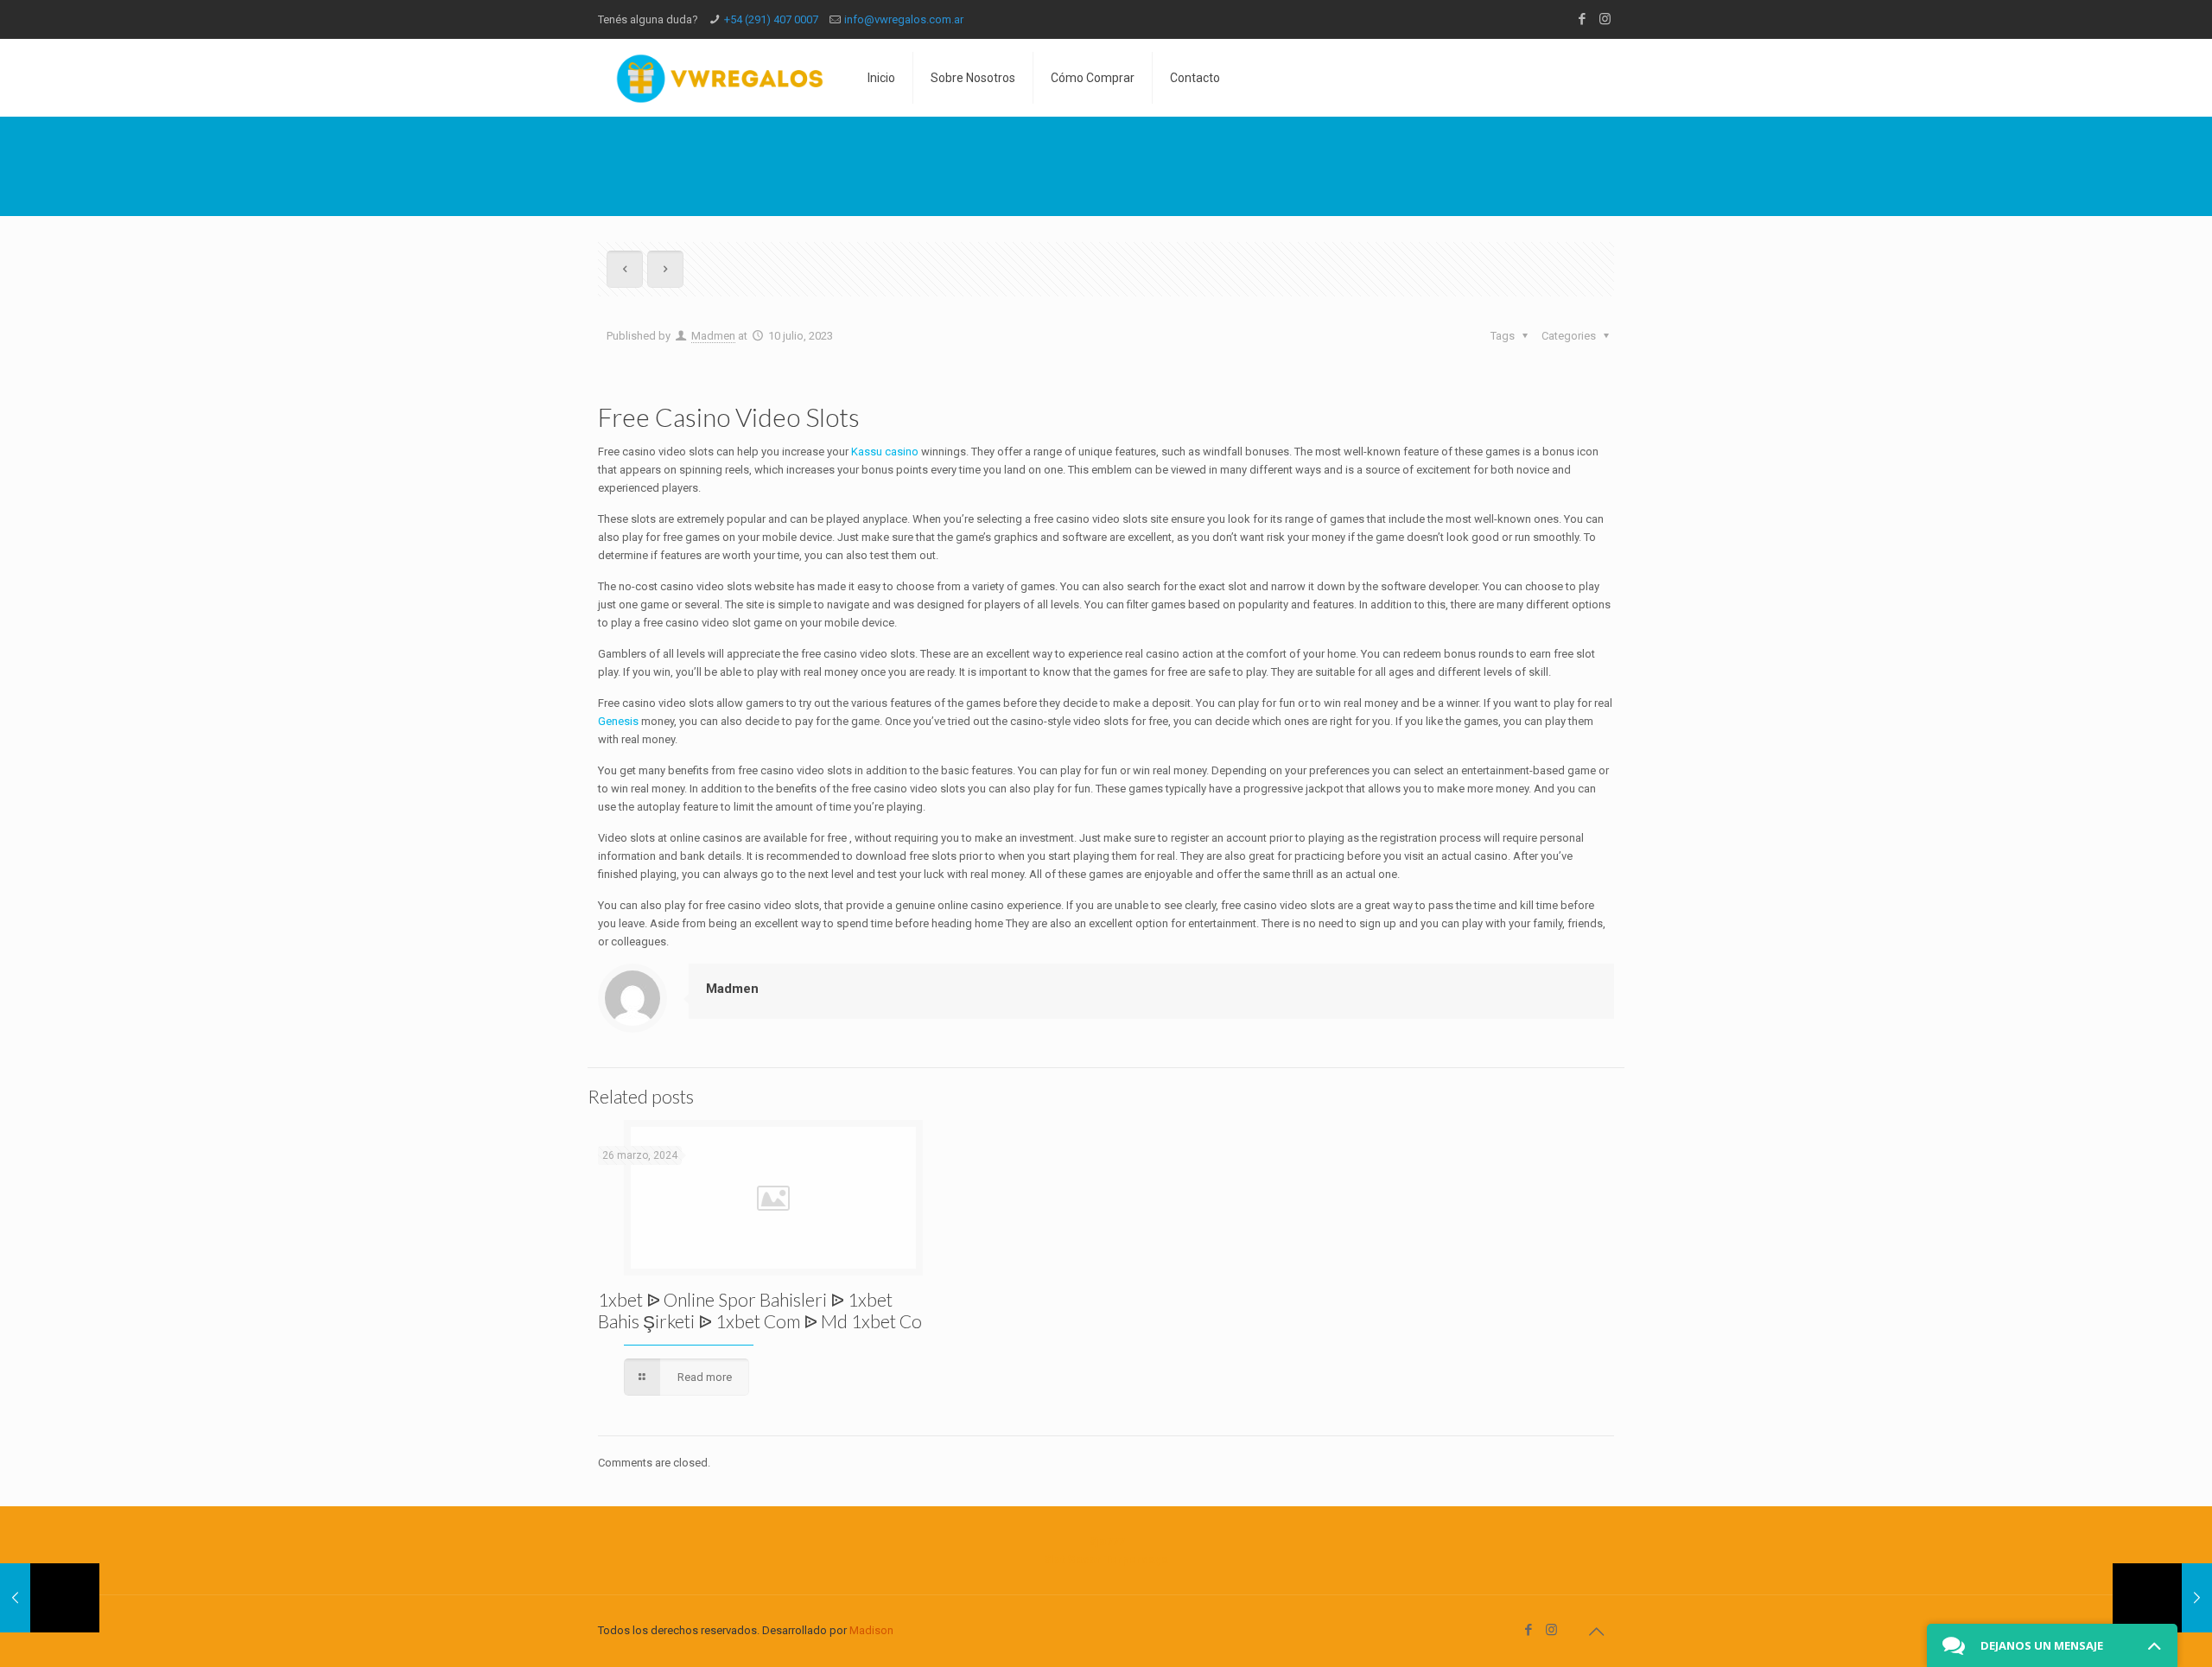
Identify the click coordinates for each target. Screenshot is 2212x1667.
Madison (871, 1630)
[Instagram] (1605, 19)
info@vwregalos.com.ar (904, 19)
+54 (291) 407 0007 (771, 19)
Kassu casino (885, 452)
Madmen (713, 336)
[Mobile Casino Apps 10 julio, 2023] (2162, 1598)
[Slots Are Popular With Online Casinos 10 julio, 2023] (50, 1598)
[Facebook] (1582, 19)
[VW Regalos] (720, 78)
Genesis (618, 721)
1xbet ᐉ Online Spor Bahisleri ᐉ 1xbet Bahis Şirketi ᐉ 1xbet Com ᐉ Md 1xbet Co (760, 1310)
